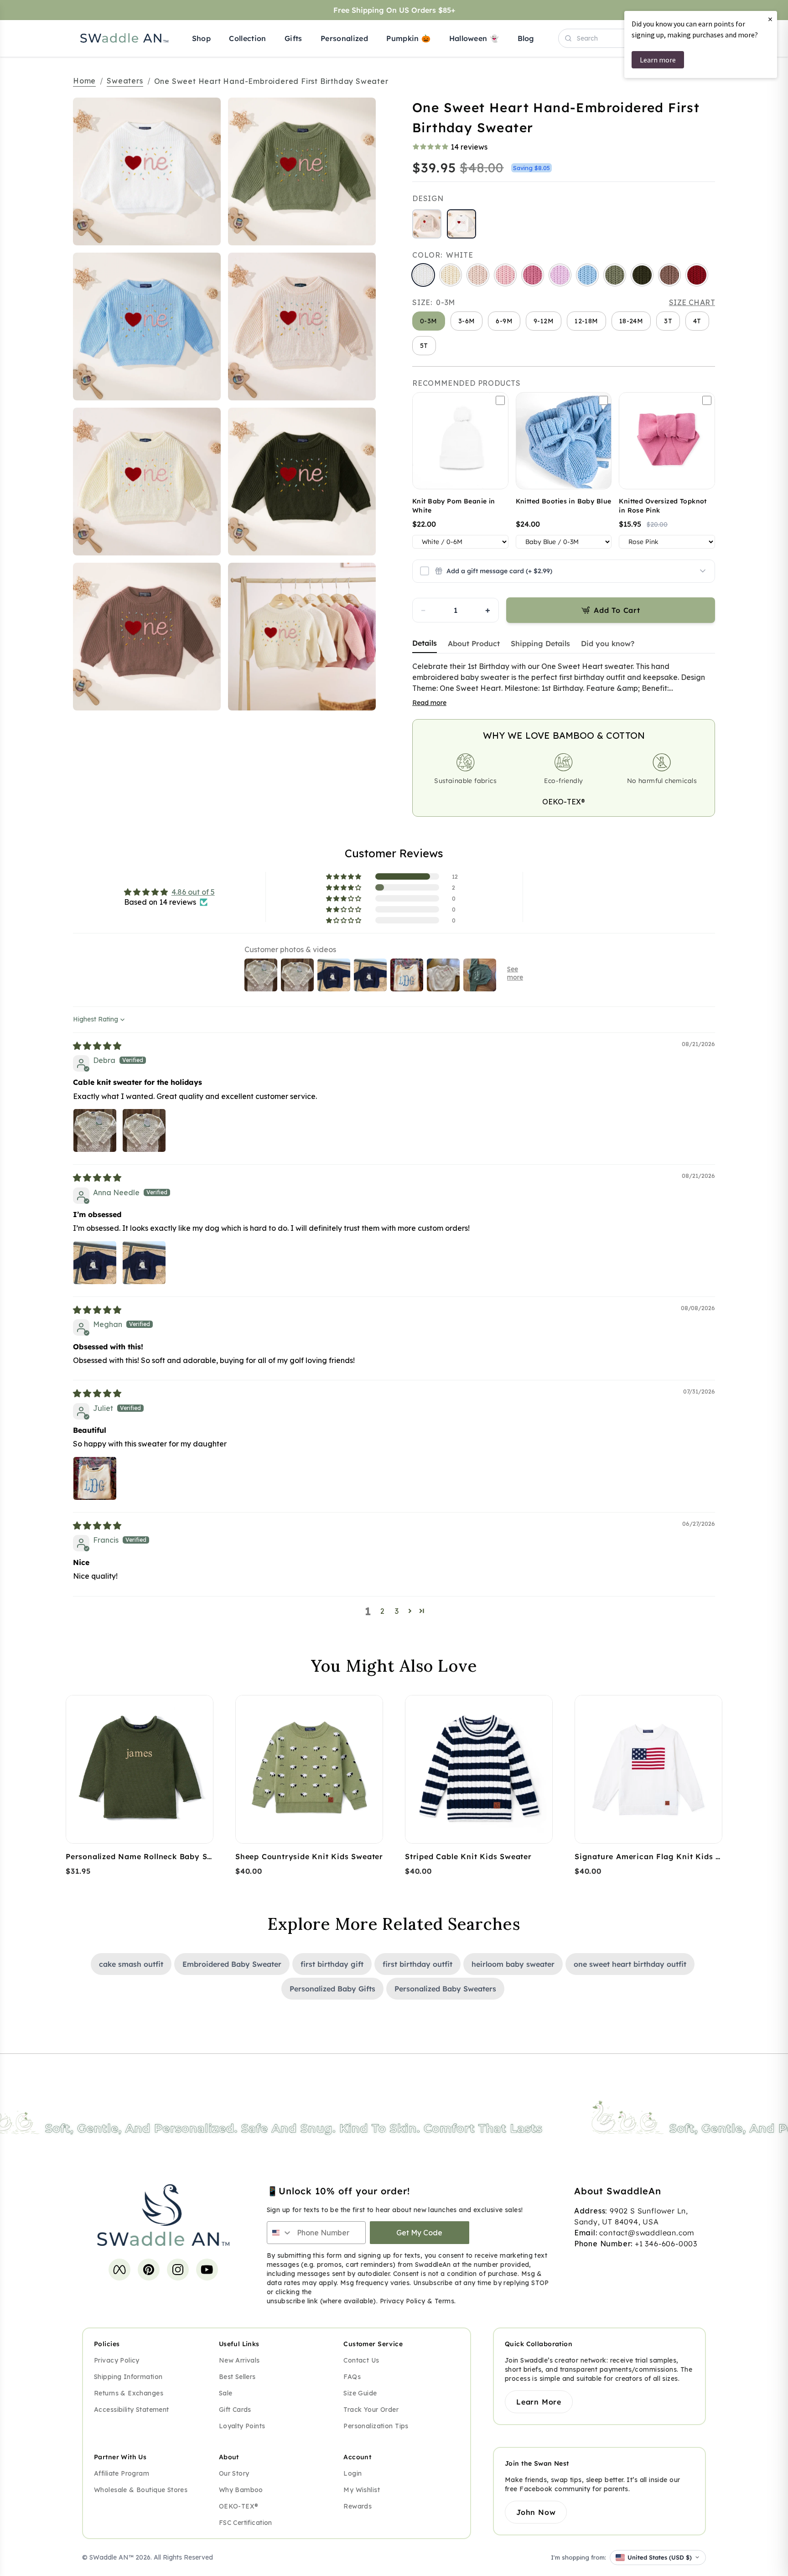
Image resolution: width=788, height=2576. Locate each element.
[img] (97, 1046)
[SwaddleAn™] (124, 38)
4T (697, 321)
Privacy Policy (403, 2301)
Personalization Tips (376, 2426)
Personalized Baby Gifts (332, 1989)
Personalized (344, 38)
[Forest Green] (642, 275)
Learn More (539, 2402)
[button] (344, 876)
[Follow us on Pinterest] (149, 2270)
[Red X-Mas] (697, 275)
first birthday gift (332, 1964)
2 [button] (382, 1611)
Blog (526, 38)
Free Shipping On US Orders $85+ (394, 10)
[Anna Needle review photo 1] (95, 1263)
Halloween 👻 (474, 38)
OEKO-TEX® (564, 802)
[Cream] (451, 275)
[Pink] (505, 275)
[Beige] (478, 275)
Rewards (358, 2506)
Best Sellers (237, 2377)
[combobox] (280, 2233)
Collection (247, 38)
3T (668, 321)
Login (353, 2473)
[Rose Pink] (533, 275)
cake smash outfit (131, 1964)
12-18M (586, 321)
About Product (474, 643)
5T (424, 346)
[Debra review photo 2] (144, 1130)
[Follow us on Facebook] (119, 2270)
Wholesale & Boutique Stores (141, 2490)
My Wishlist (362, 2490)
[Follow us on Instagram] (178, 2270)
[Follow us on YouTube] (207, 2270)
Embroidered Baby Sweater (232, 1964)
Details (425, 643)
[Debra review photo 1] (95, 1130)
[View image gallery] (204, 229)
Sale (226, 2393)
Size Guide (360, 2393)
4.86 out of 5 (193, 892)
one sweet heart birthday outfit (630, 1964)
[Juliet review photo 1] (95, 1478)
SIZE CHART (692, 302)
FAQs (352, 2377)
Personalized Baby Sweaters (445, 1989)
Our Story (234, 2473)
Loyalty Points (242, 2426)
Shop (201, 38)
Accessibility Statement (132, 2410)
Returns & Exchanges (129, 2393)
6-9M (504, 321)
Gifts (293, 38)
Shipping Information (128, 2377)
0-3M (429, 321)
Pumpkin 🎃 (408, 38)
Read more (429, 703)
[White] (423, 275)
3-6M (467, 321)
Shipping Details (540, 643)
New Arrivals (239, 2360)
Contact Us (361, 2360)
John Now (536, 2512)
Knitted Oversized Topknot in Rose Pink (663, 506)
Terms (444, 2301)
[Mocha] (669, 275)
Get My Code (419, 2233)
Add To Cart (617, 610)
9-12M (544, 321)
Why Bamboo (241, 2490)
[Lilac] (560, 275)
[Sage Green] (615, 275)
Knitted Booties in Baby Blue (564, 501)
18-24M (631, 321)
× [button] (770, 19)
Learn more (658, 60)
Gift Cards (235, 2410)
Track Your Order (371, 2410)
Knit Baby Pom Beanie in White (454, 506)
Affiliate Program (122, 2473)
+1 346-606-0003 (666, 2244)
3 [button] (397, 1611)
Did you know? (608, 643)
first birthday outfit (417, 1964)
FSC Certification (246, 2523)
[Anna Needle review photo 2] (144, 1263)
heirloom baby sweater (513, 1964)
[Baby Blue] (587, 275)
